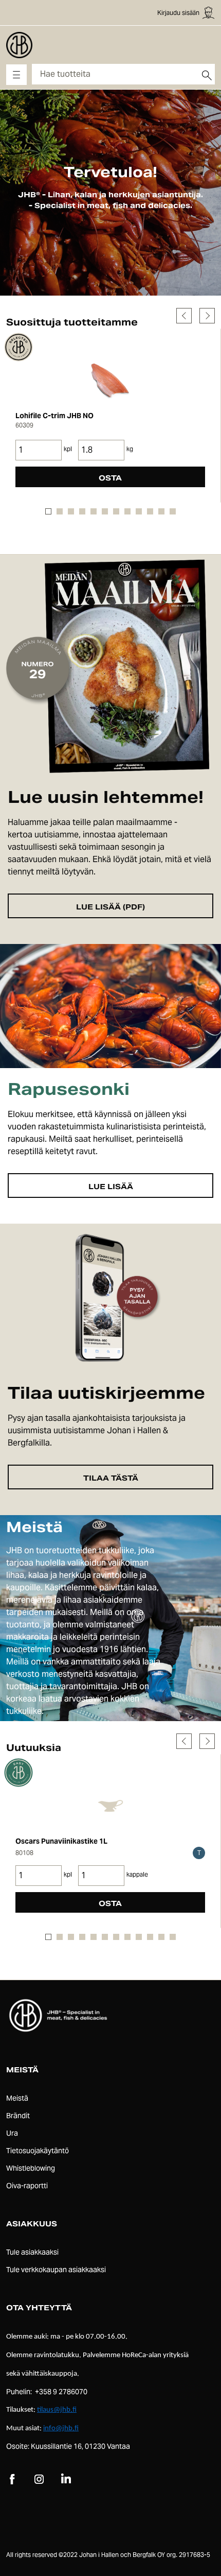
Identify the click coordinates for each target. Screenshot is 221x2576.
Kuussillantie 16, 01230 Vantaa (80, 2446)
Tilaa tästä (111, 1478)
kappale (137, 1874)
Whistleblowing (31, 2168)
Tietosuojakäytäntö (38, 2151)
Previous (184, 316)
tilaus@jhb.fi (57, 2410)
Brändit (18, 2116)
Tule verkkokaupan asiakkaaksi (56, 2270)
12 (173, 511)
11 (161, 511)
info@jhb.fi (61, 2428)
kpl (68, 449)
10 (150, 511)
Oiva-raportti (27, 2186)
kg (130, 449)
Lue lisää (111, 1187)
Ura (12, 2133)
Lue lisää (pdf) (110, 907)
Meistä (17, 2098)
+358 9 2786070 (61, 2392)
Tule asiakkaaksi (32, 2252)
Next (207, 316)
